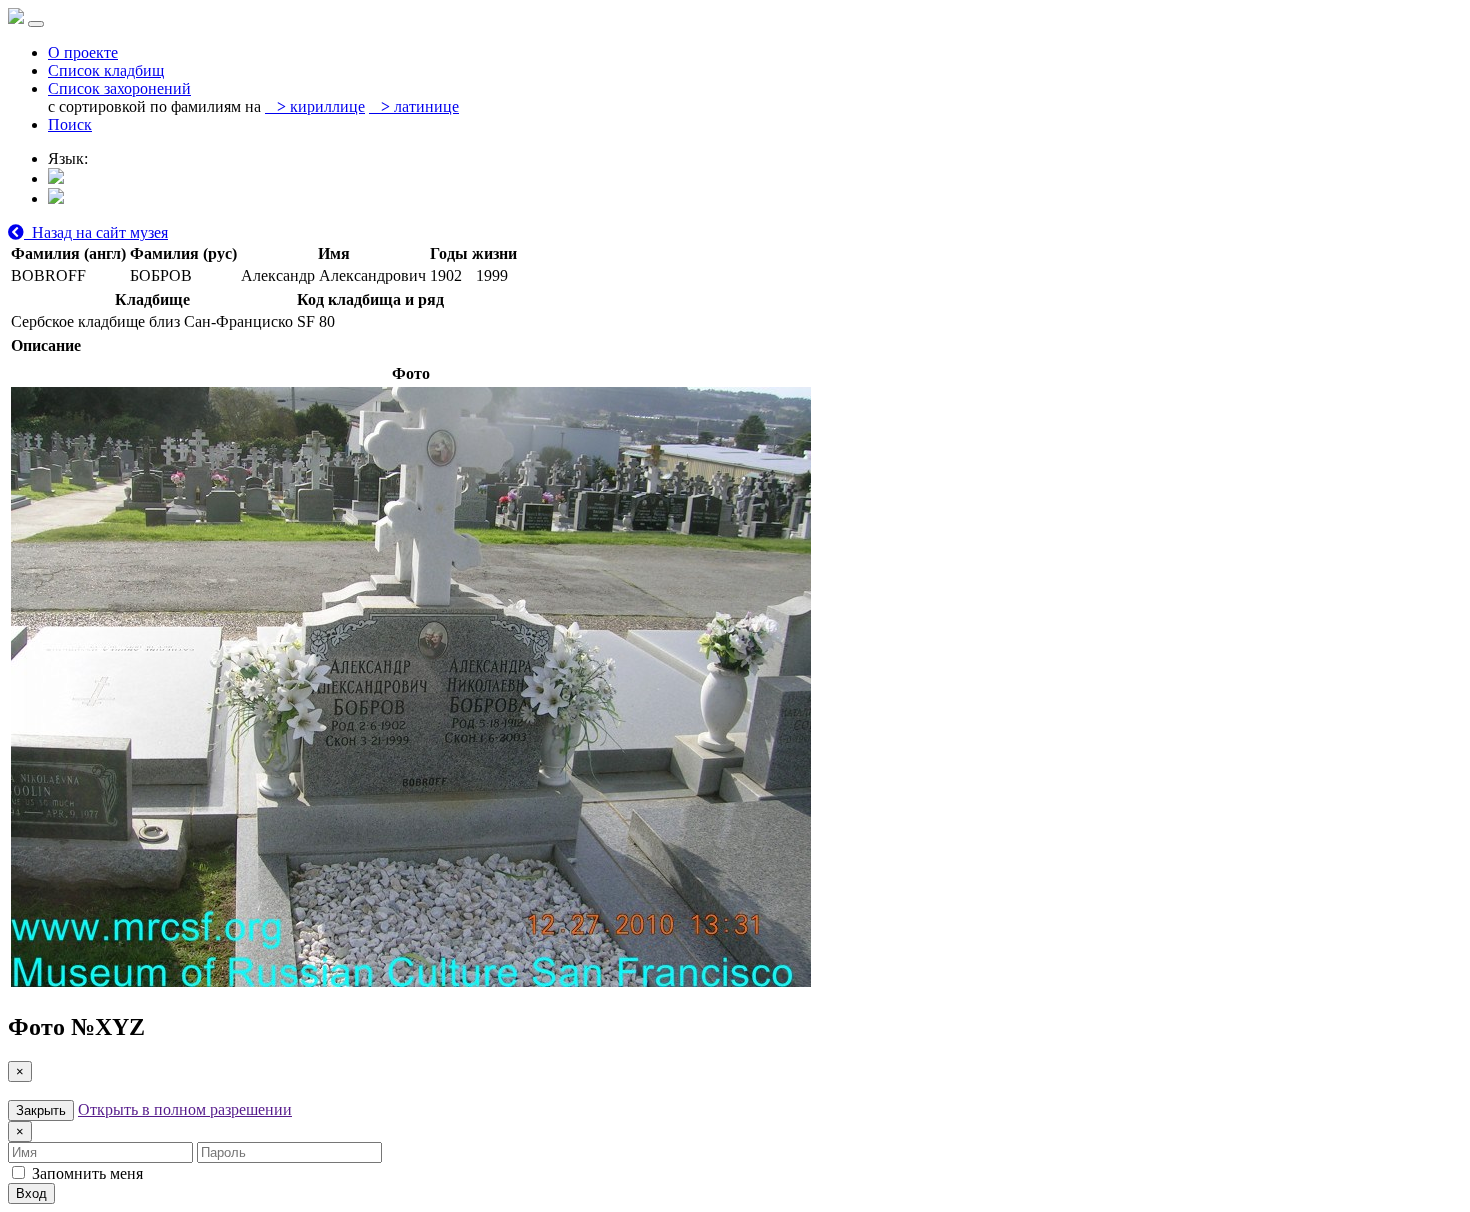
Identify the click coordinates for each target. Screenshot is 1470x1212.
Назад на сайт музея (96, 232)
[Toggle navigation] (36, 24)
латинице (420, 106)
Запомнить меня (85, 1173)
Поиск (70, 124)
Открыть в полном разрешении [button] (185, 1109)
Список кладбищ (106, 70)
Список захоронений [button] (119, 88)
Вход (31, 1193)
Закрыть (41, 1110)
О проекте (83, 52)
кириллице (321, 106)
